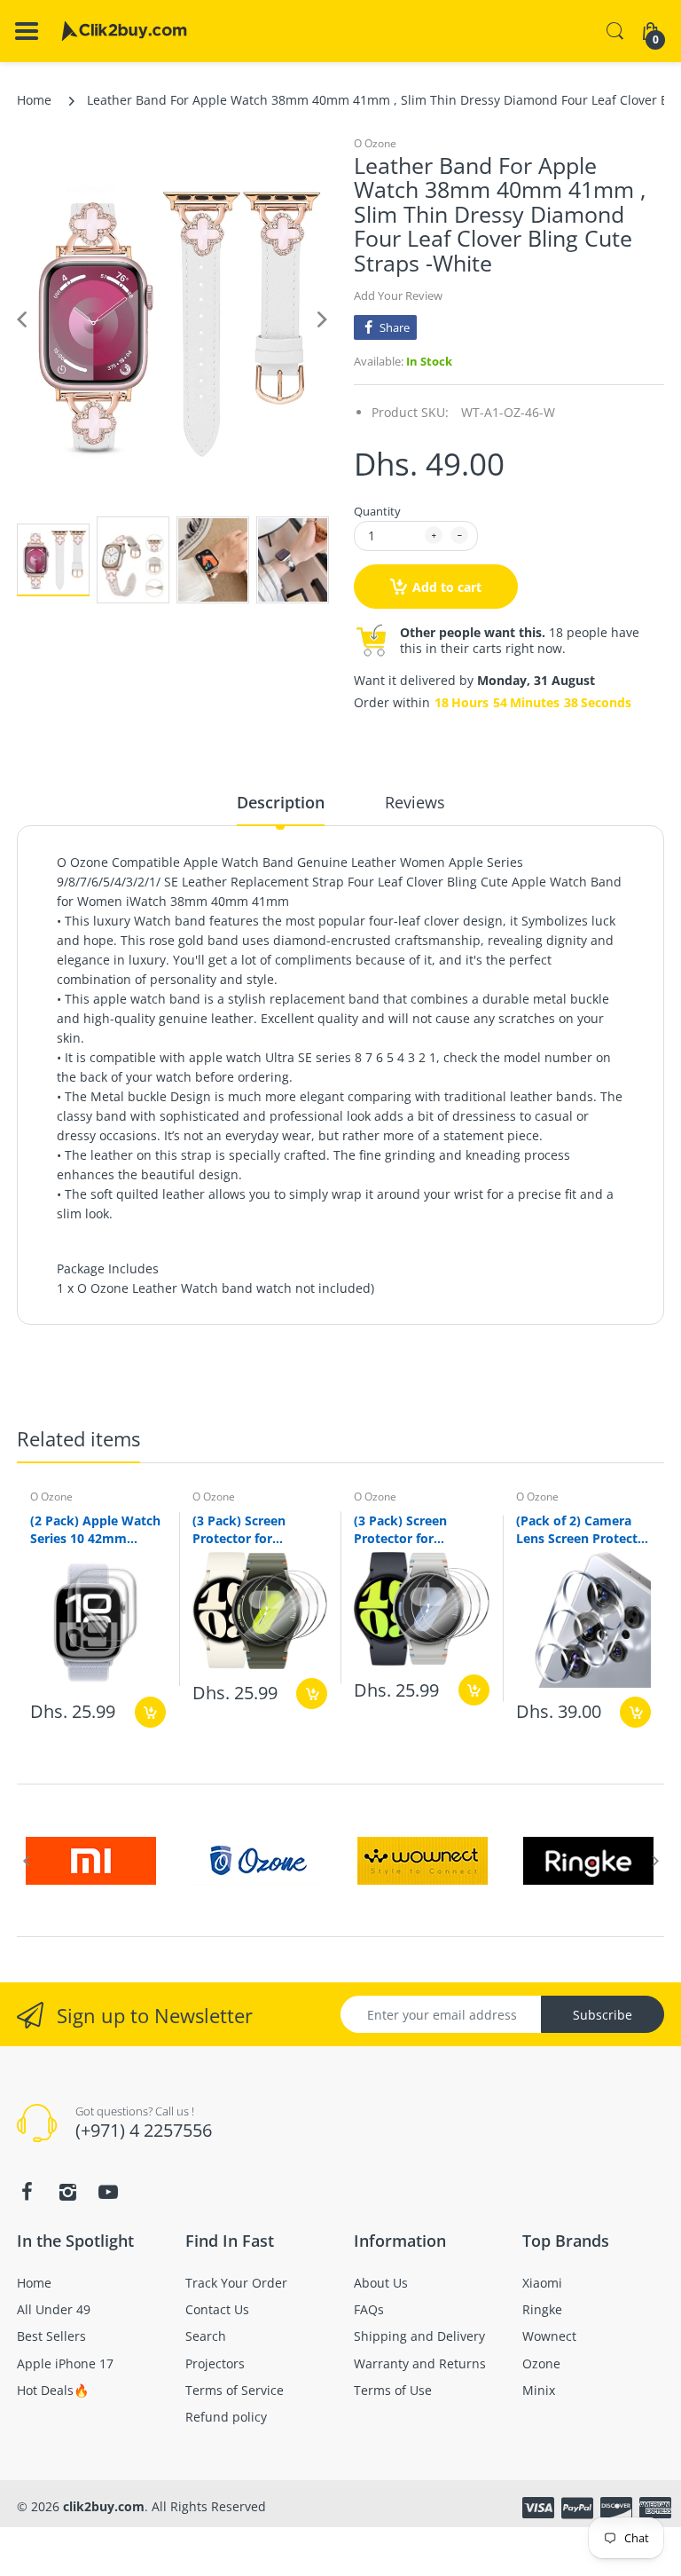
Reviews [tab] (415, 802)
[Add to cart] (150, 1712)
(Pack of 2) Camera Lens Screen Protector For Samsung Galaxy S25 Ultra (583, 1529)
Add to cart (447, 587)
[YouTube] (108, 2192)
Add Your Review (398, 295)
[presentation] (26, 1861)
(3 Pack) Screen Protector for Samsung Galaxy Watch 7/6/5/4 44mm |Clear (419, 1529)
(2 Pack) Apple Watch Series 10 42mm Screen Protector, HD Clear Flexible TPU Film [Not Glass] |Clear (95, 1529)
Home (34, 100)
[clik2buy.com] (124, 31)
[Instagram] (67, 2192)
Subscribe (603, 2015)
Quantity (377, 511)
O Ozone (375, 143)
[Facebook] (27, 2192)
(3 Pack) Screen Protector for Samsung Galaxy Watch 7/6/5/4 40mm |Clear (257, 1529)
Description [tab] (281, 802)
